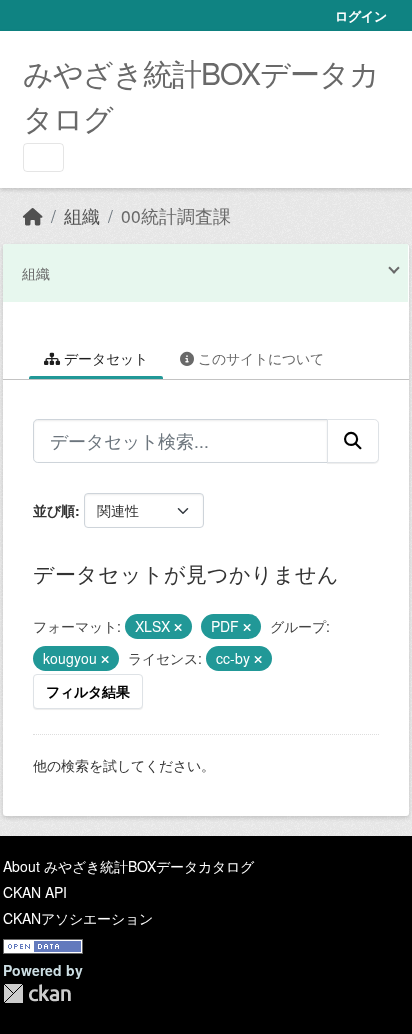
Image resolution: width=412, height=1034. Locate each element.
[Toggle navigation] (43, 157)
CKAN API (35, 892)
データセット (104, 358)
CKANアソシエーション (78, 918)
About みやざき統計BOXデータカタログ (128, 866)
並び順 (54, 510)
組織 (82, 215)
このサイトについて (259, 358)
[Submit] (353, 441)
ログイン (361, 15)
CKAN (37, 993)
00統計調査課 (176, 215)
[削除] (178, 627)
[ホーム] (33, 215)
